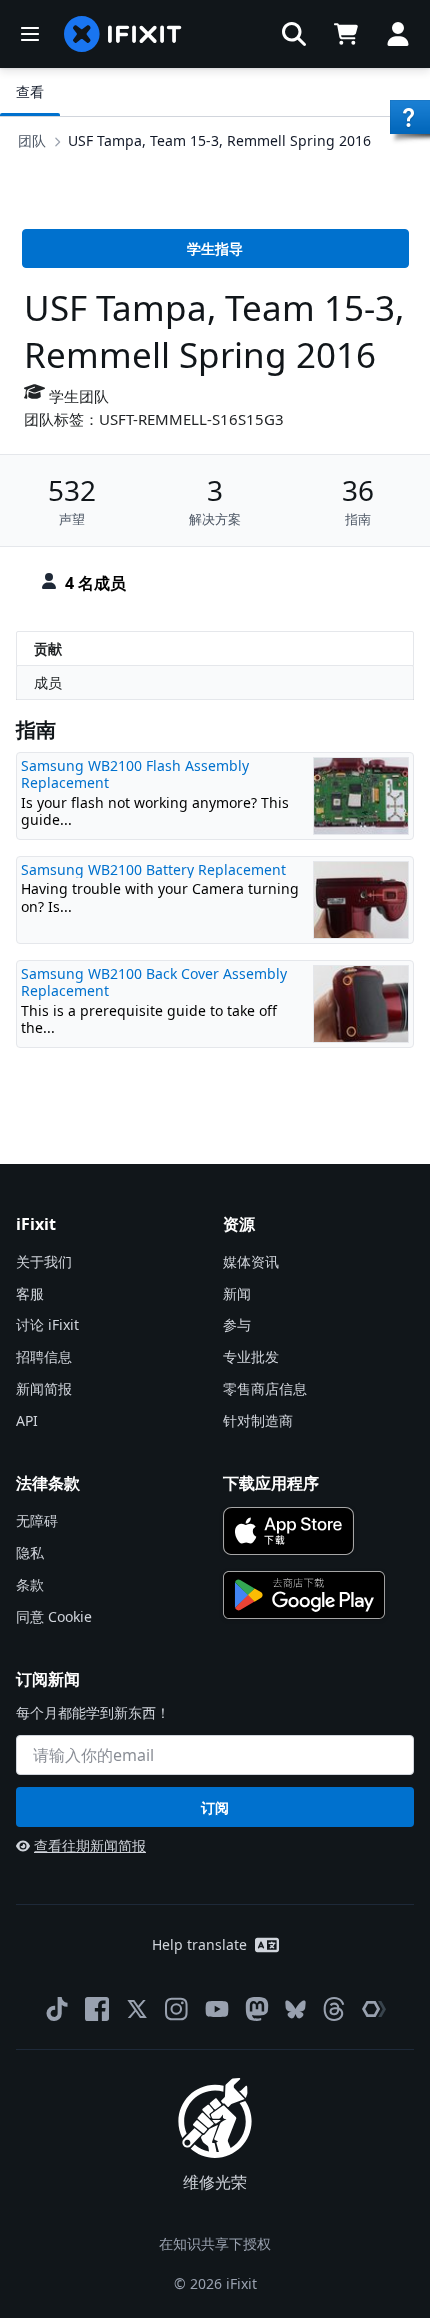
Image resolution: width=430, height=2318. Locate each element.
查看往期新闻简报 (90, 1845)
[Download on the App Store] (288, 1531)
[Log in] (398, 34)
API (27, 1420)
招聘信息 (44, 1356)
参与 (237, 1324)
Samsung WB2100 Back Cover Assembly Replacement (154, 982)
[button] (294, 34)
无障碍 (37, 1520)
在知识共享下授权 (215, 2243)
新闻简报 (44, 1388)
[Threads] (334, 2009)
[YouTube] (217, 2009)
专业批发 (251, 1356)
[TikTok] (57, 2009)
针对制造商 (258, 1420)
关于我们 (44, 1261)
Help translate (199, 1944)
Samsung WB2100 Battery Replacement (153, 869)
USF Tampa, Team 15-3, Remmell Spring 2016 (219, 140)
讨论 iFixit (47, 1324)
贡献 (48, 648)
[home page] (123, 34)
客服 (30, 1293)
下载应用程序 (271, 1483)
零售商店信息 (265, 1388)
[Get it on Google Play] (304, 1595)
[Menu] (30, 34)
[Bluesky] (295, 2009)
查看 (30, 91)
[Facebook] (97, 2009)
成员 (48, 682)
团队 (32, 140)
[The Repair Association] (374, 2009)
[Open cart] (346, 34)
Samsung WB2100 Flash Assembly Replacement (135, 774)
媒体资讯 (251, 1261)
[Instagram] (177, 2009)
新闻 (237, 1293)
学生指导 (215, 248)
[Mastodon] (257, 2009)
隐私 (30, 1552)
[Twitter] (137, 2009)
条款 (30, 1584)
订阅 (215, 1807)
